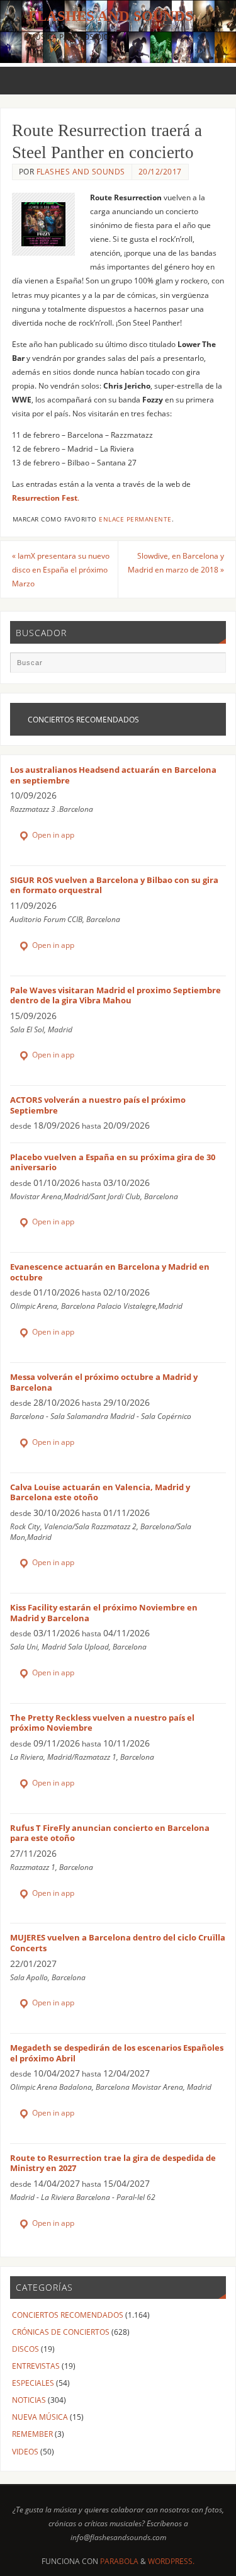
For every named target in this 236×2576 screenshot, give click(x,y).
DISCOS (25, 2349)
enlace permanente (135, 519)
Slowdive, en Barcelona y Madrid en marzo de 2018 (176, 562)
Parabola (119, 2561)
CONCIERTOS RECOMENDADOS (68, 2315)
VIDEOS (25, 2451)
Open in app (52, 835)
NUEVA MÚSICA (40, 2417)
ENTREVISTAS (36, 2366)
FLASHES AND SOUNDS (81, 172)
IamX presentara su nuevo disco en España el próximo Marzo (61, 569)
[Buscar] (210, 668)
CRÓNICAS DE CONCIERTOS (61, 2332)
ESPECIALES (33, 2383)
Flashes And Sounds (111, 16)
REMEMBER (32, 2434)
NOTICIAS (29, 2400)
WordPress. (171, 2561)
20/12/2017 (160, 172)
